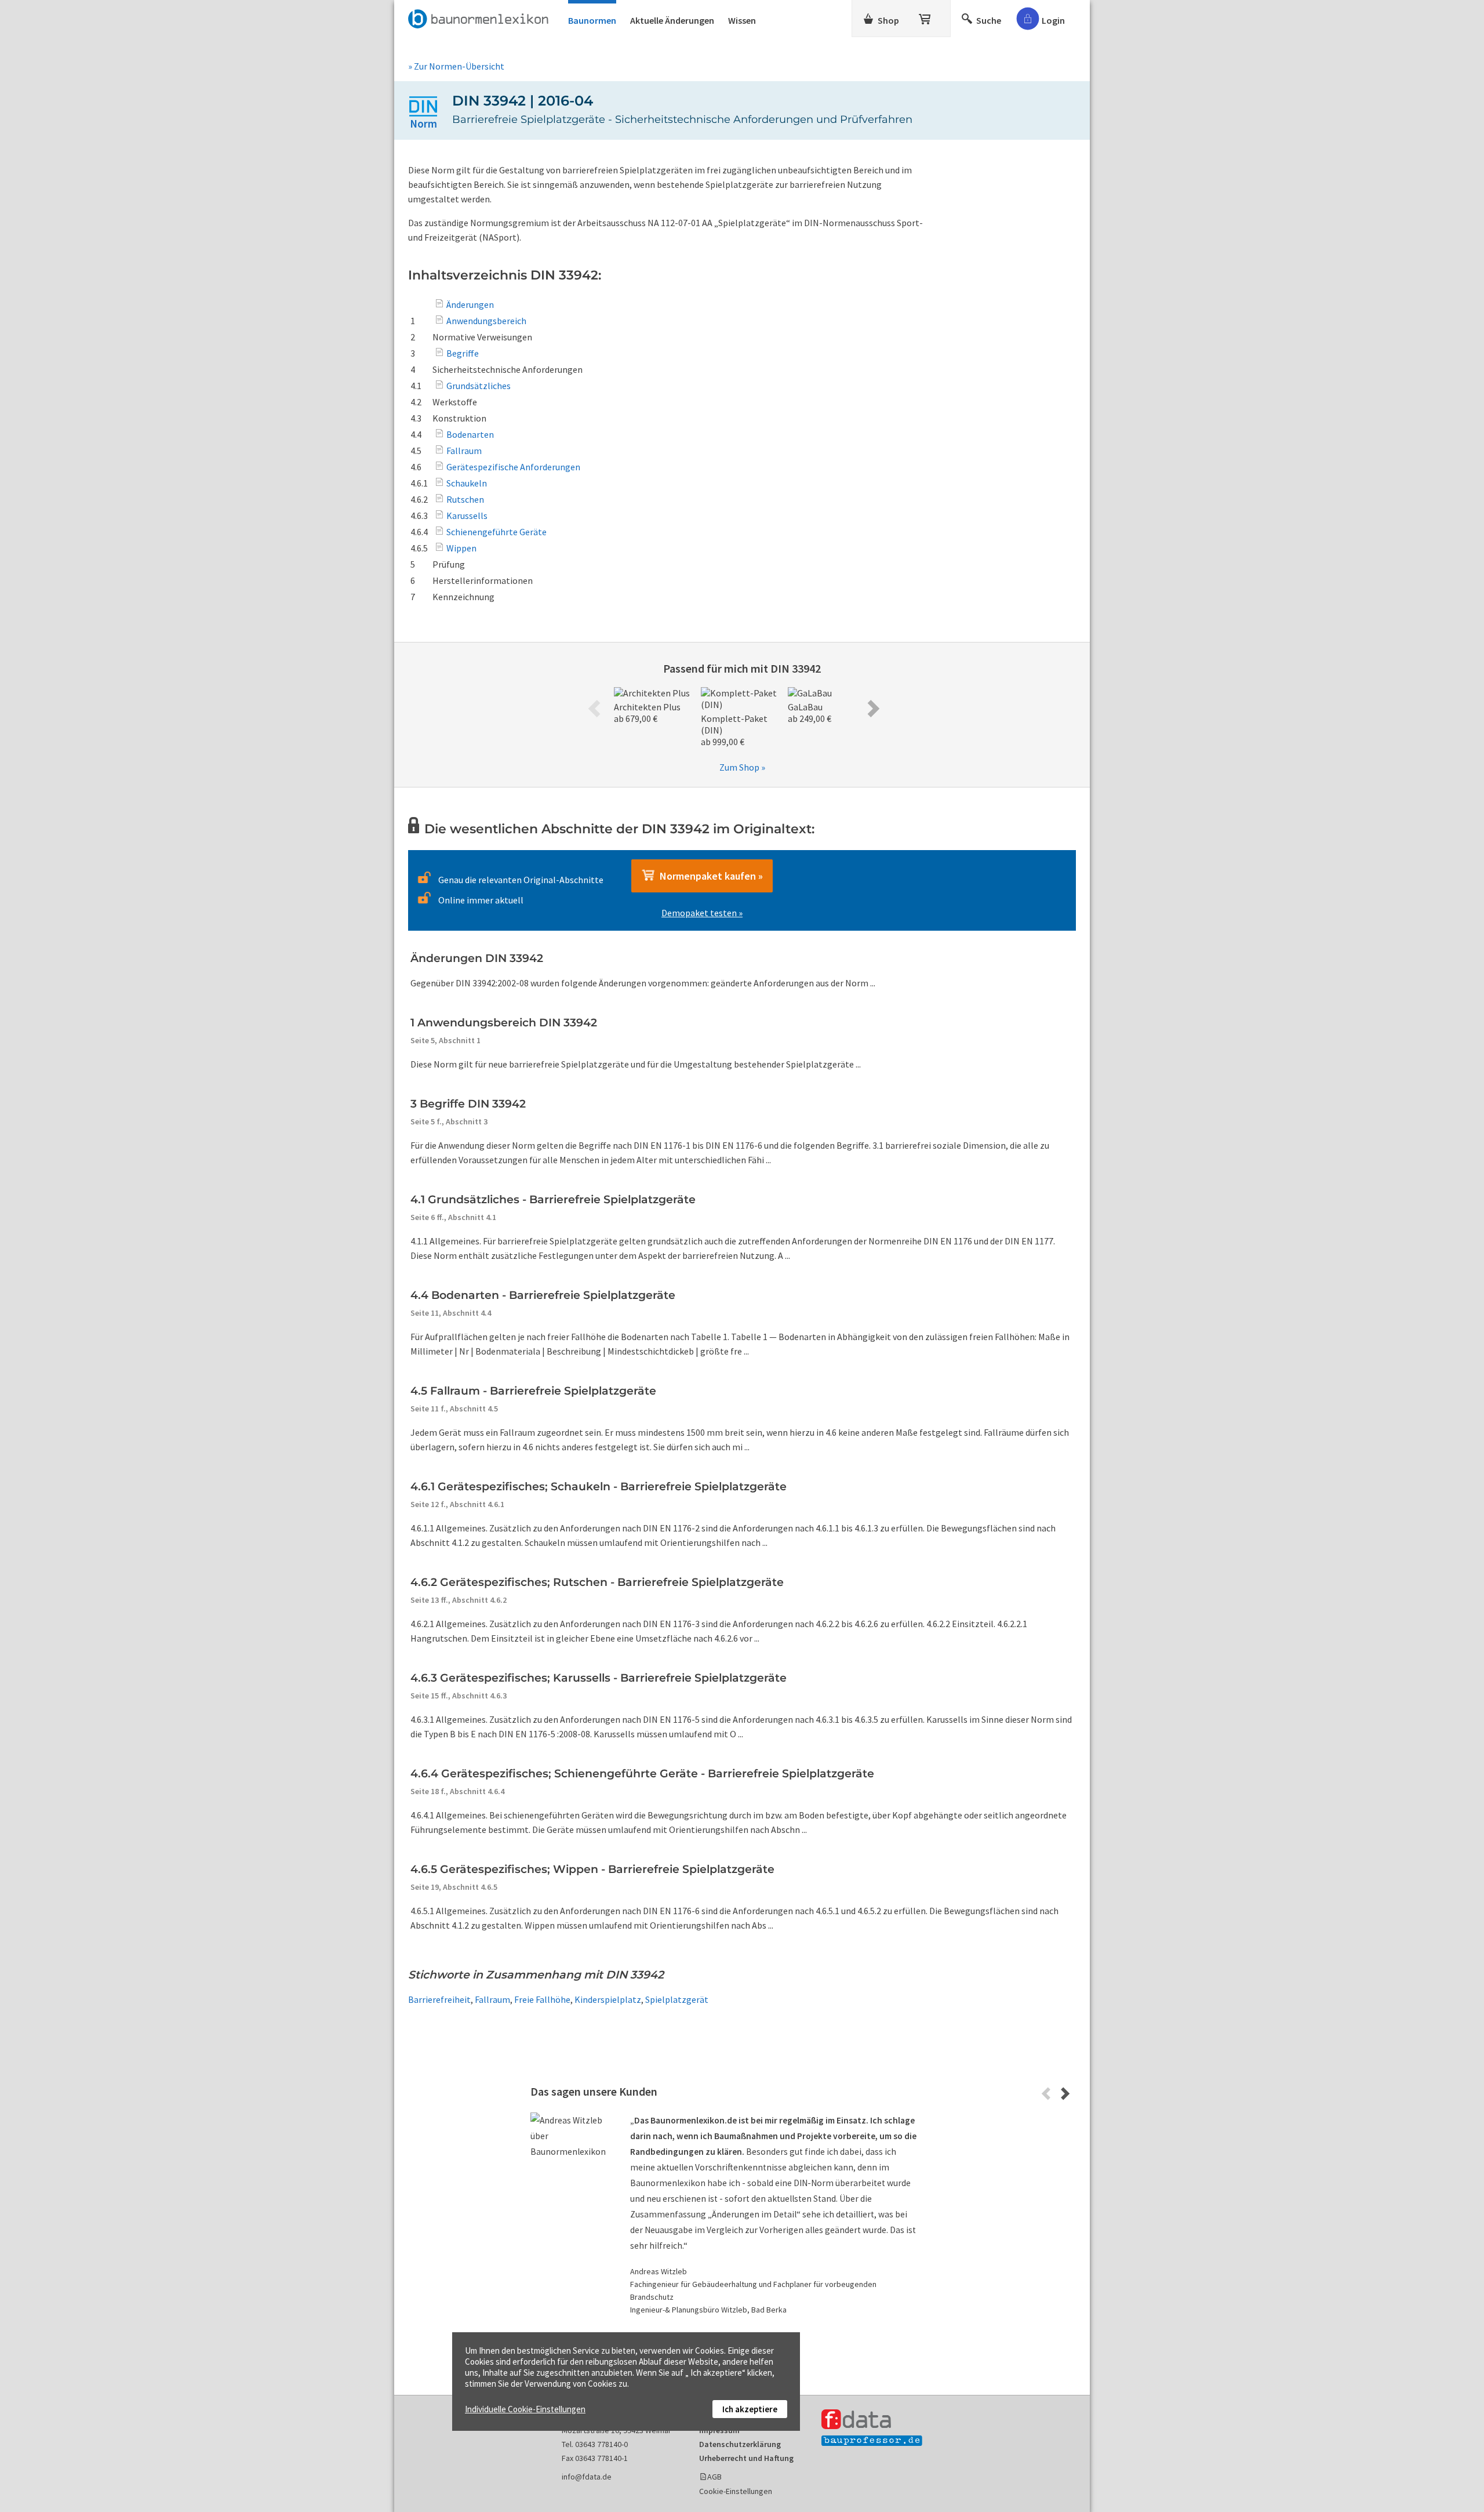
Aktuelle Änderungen (672, 20)
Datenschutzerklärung (740, 2444)
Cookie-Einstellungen (736, 2491)
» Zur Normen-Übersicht (456, 66)
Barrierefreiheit (439, 1999)
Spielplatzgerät (677, 1999)
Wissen (742, 20)
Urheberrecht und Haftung (746, 2458)
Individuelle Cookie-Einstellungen (525, 2409)
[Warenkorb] (926, 17)
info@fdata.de (587, 2477)
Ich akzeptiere (750, 2409)
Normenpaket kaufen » (709, 876)
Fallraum (492, 1999)
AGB (714, 2477)
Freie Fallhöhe (542, 1999)
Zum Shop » (742, 767)
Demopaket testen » (702, 913)
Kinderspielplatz (608, 1999)
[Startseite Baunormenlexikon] (481, 17)
